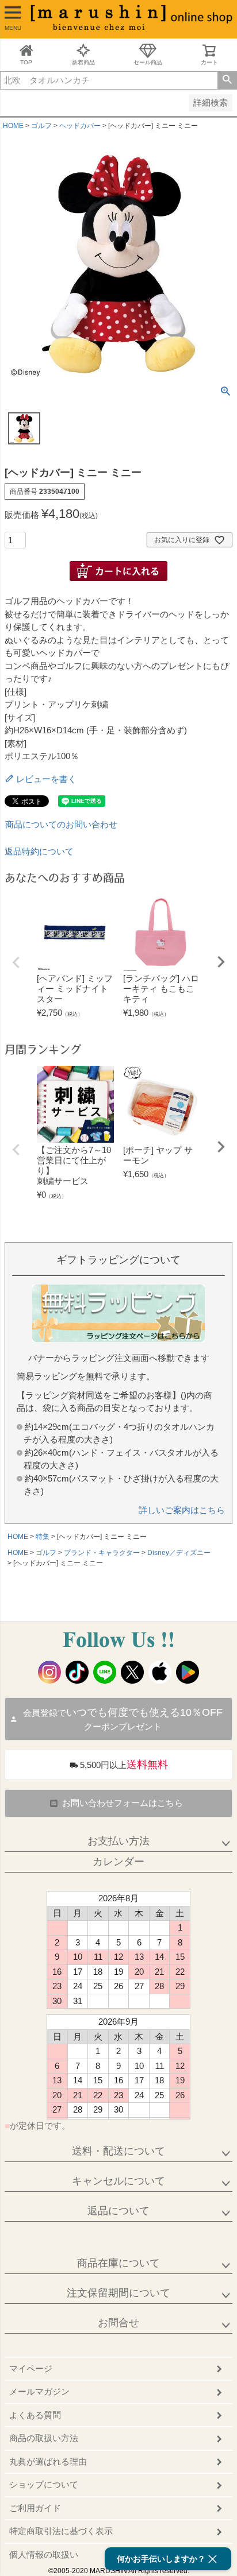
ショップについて (44, 2484)
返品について (118, 2211)
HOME (13, 126)
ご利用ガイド (35, 2508)
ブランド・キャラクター (102, 1553)
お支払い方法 (118, 1841)
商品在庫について (118, 2263)
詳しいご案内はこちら (182, 1510)
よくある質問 (35, 2415)
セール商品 (148, 62)
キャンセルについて (118, 2181)
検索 (227, 80)
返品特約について (39, 851)
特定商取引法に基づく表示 (61, 2531)
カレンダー (118, 1862)
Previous (16, 962)
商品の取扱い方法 (44, 2438)
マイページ (31, 2368)
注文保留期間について (118, 2293)
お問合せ (118, 2323)
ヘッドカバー (80, 126)
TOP (26, 62)
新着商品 (83, 62)
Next (221, 962)
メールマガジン (39, 2391)
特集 (43, 1537)
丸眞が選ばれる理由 (48, 2461)
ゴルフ (41, 126)
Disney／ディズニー (179, 1553)
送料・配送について (118, 2151)
